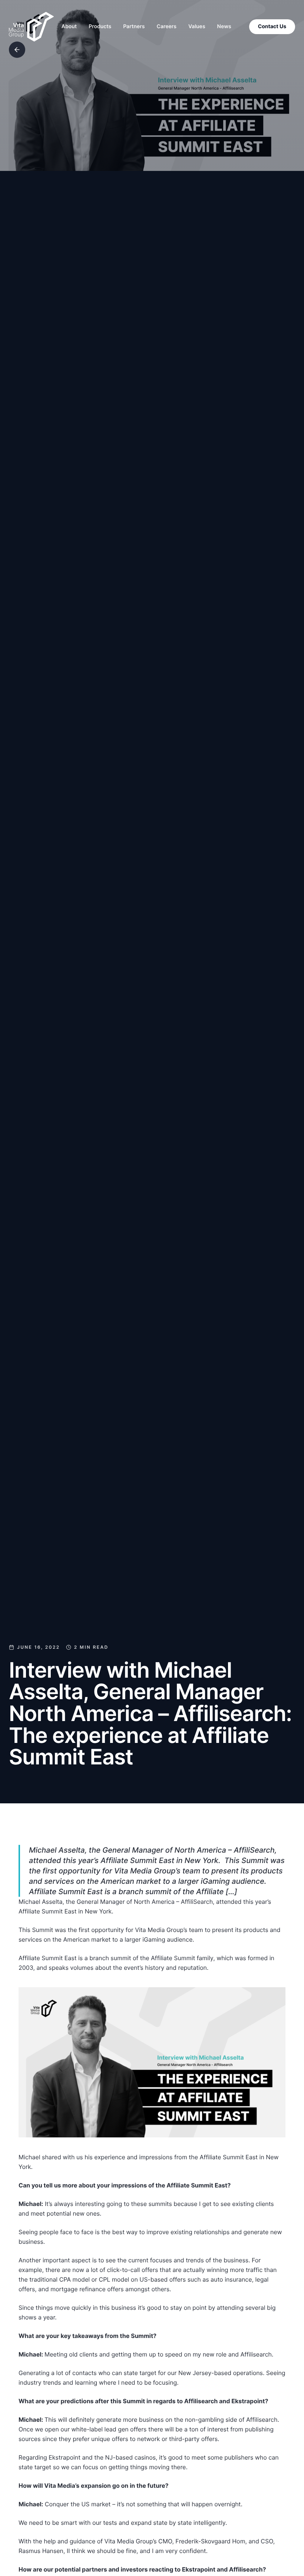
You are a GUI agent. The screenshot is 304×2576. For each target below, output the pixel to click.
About (69, 27)
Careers (167, 27)
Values (197, 27)
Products (100, 27)
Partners (134, 27)
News (224, 27)
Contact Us (272, 27)
